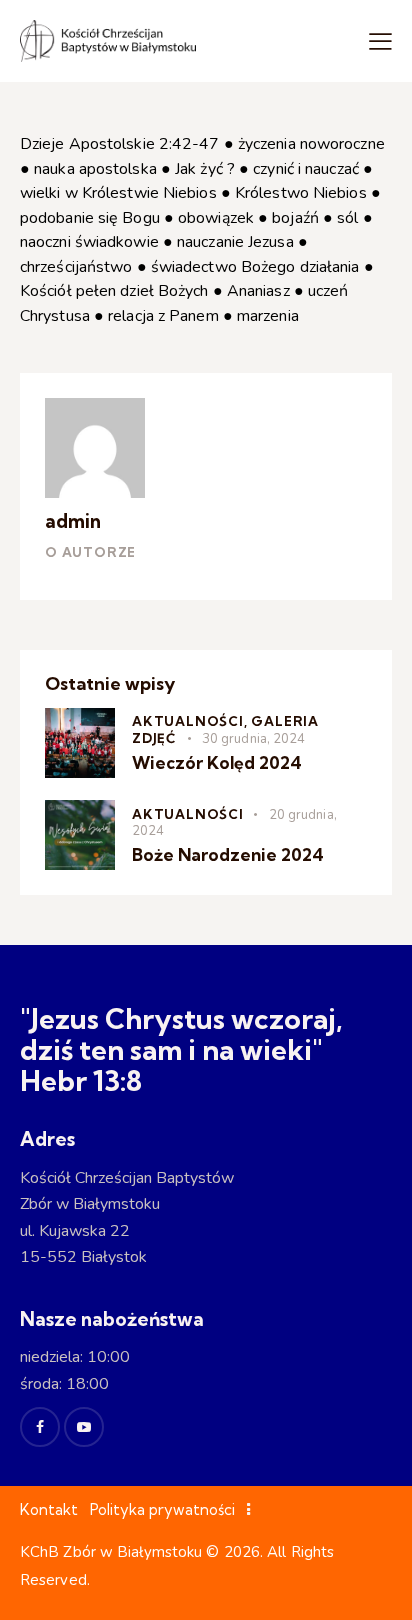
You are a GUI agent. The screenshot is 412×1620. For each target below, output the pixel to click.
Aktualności (188, 814)
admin (73, 521)
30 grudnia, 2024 (254, 739)
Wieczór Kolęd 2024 (217, 762)
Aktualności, (191, 721)
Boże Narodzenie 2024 (228, 854)
